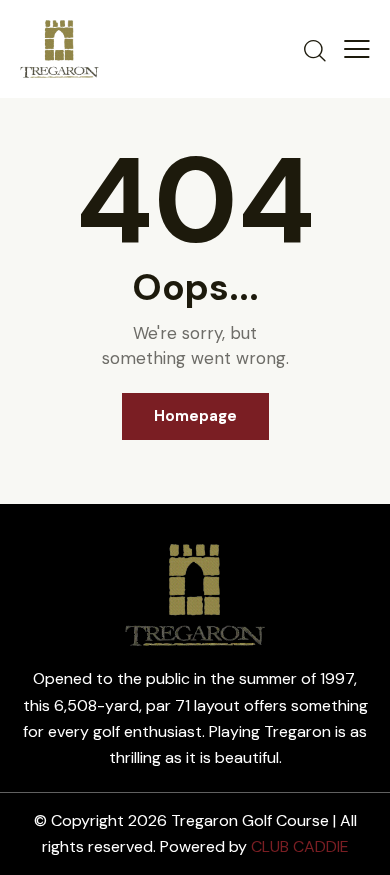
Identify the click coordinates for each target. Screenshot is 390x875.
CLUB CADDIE (300, 846)
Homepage (195, 416)
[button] (357, 49)
